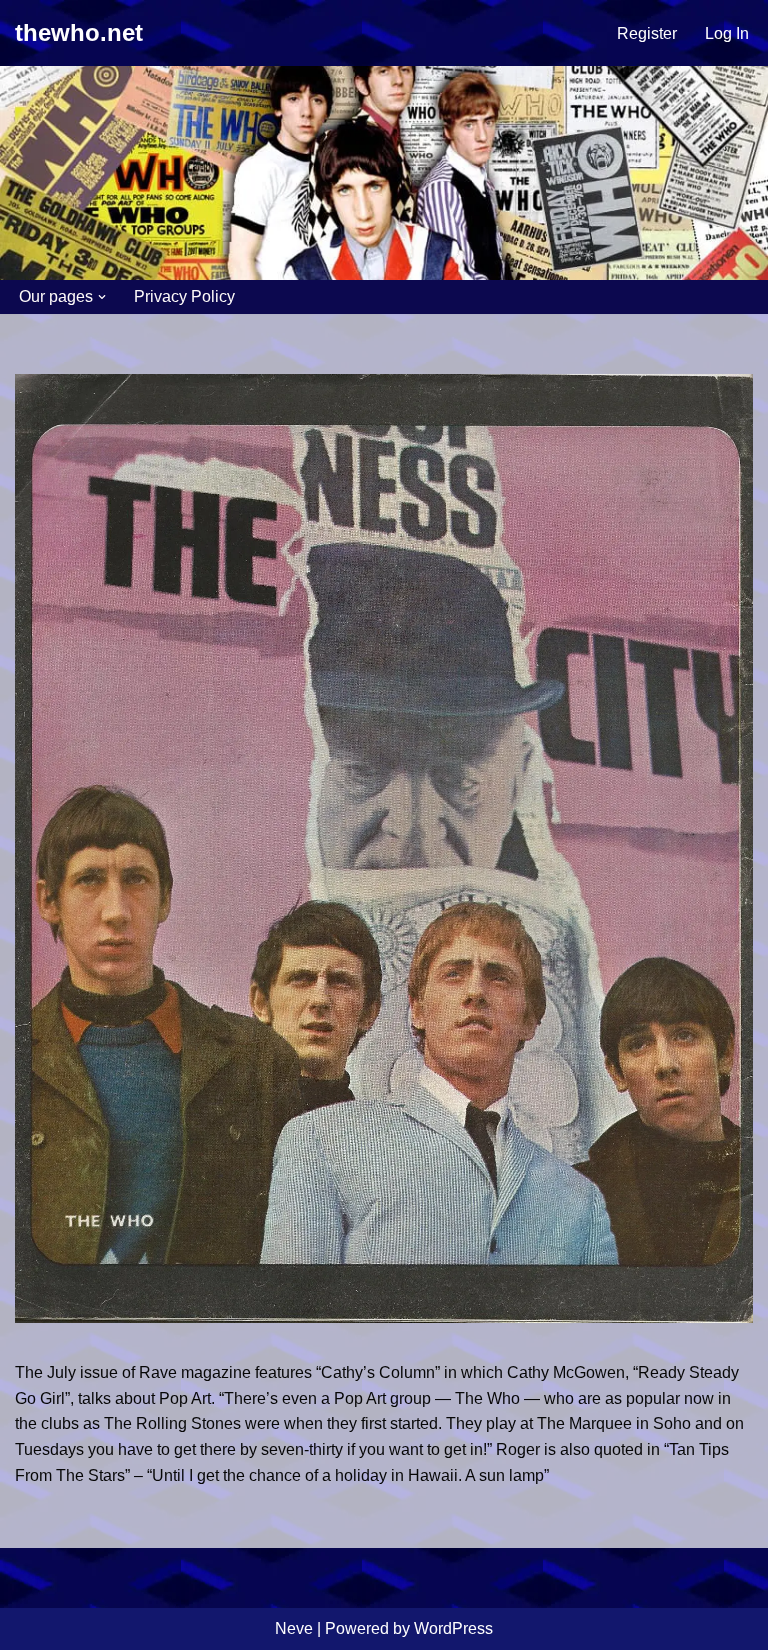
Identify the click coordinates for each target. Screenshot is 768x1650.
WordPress (453, 1628)
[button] (102, 297)
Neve (294, 1628)
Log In (727, 33)
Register (647, 33)
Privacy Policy (184, 296)
